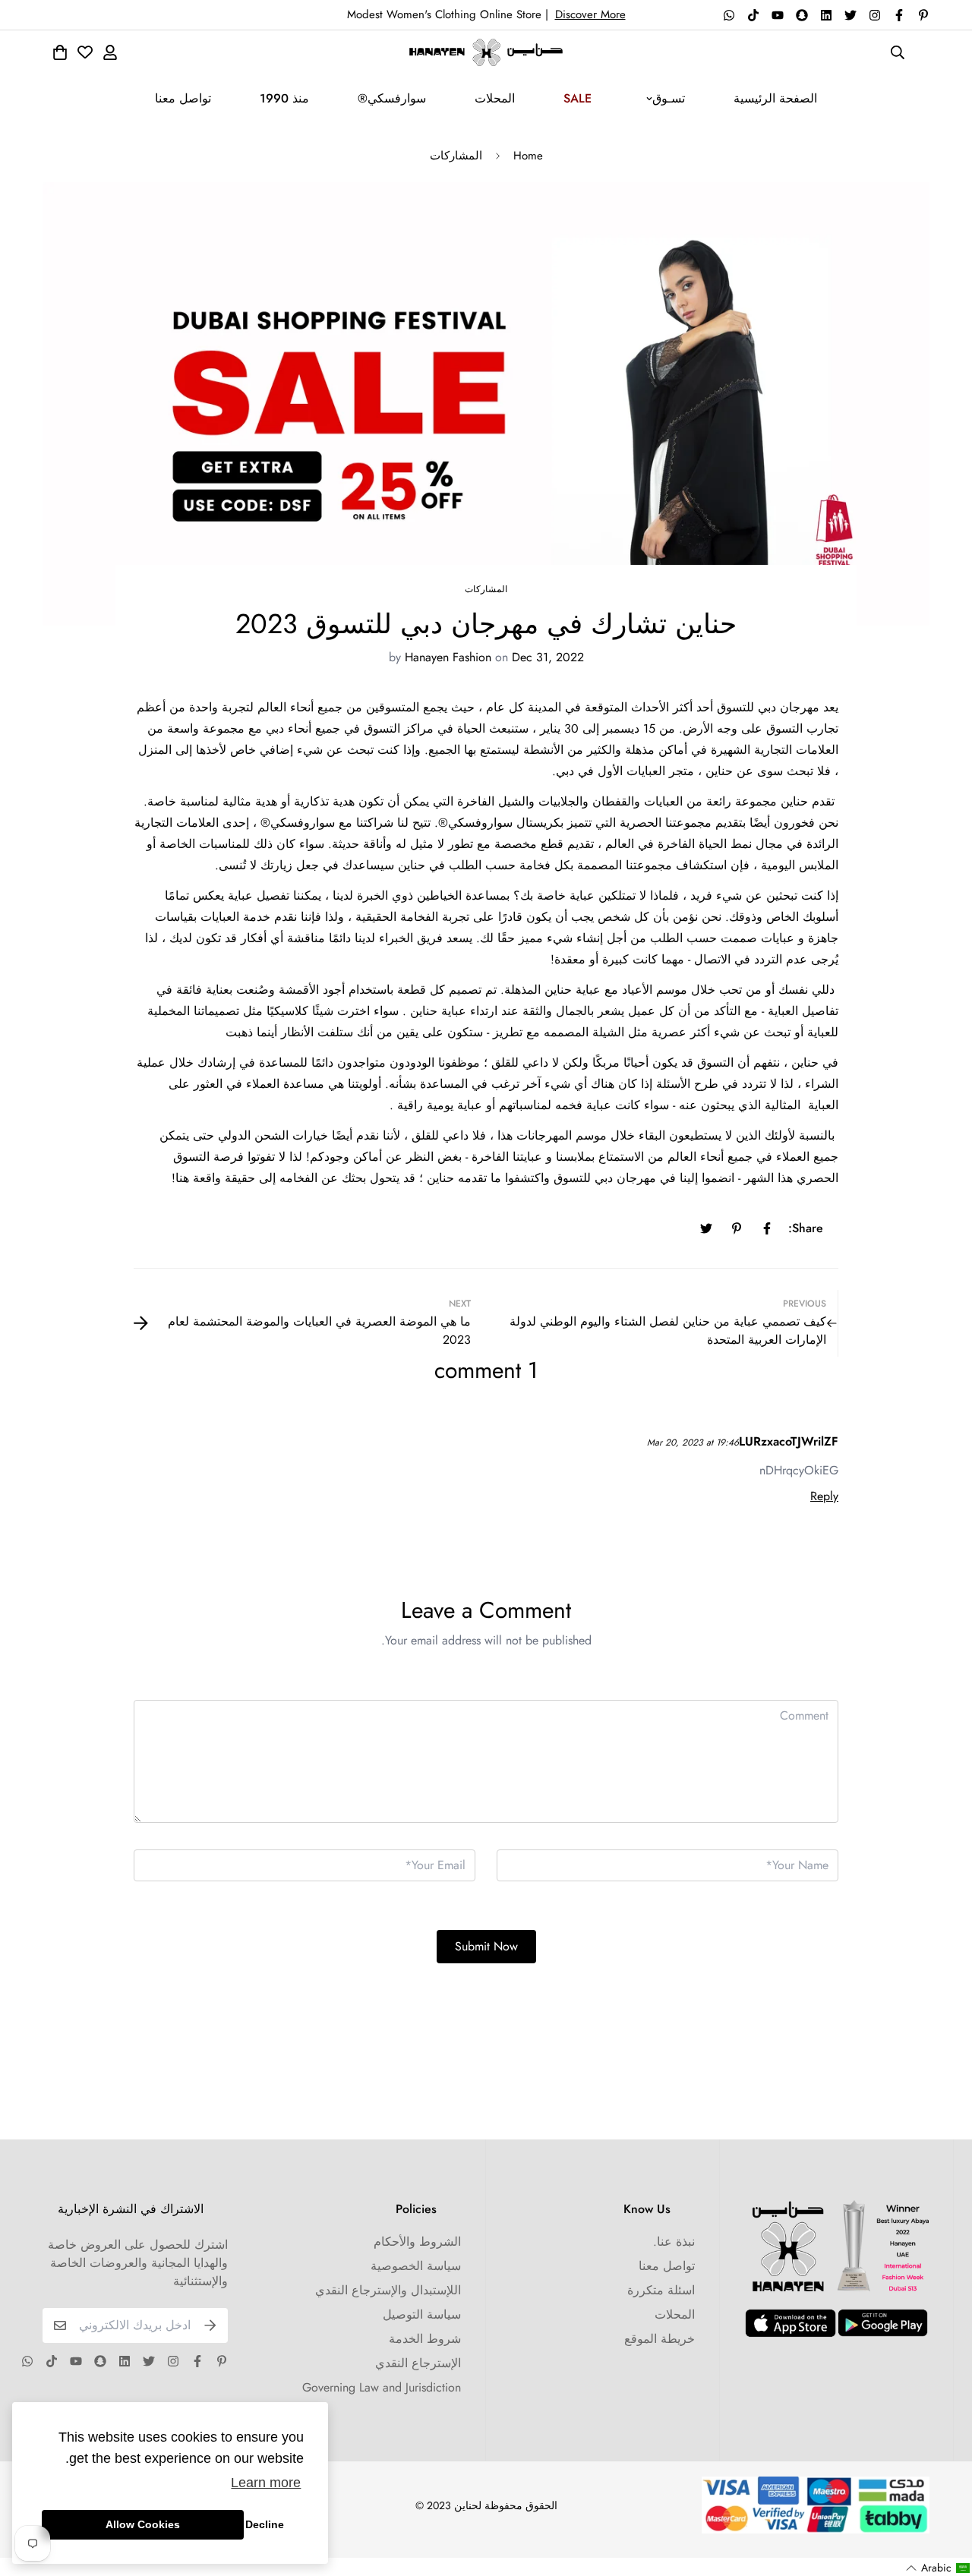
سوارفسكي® (392, 98)
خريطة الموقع (660, 2339)
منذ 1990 (284, 98)
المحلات (495, 98)
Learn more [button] (266, 2483)
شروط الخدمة (425, 2339)
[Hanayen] (486, 52)
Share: (806, 1228)
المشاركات (456, 156)
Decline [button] (265, 2524)
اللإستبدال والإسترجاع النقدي (388, 2290)
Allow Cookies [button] (143, 2524)
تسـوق (669, 98)
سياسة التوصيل (422, 2314)
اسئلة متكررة (661, 2290)
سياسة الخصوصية (416, 2266)
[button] (938, 2568)
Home (528, 156)
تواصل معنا (183, 98)
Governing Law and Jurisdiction (382, 2387)
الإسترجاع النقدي (418, 2363)
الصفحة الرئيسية (775, 98)
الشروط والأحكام (417, 2242)
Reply (824, 1496)
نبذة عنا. (674, 2242)
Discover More (590, 14)
